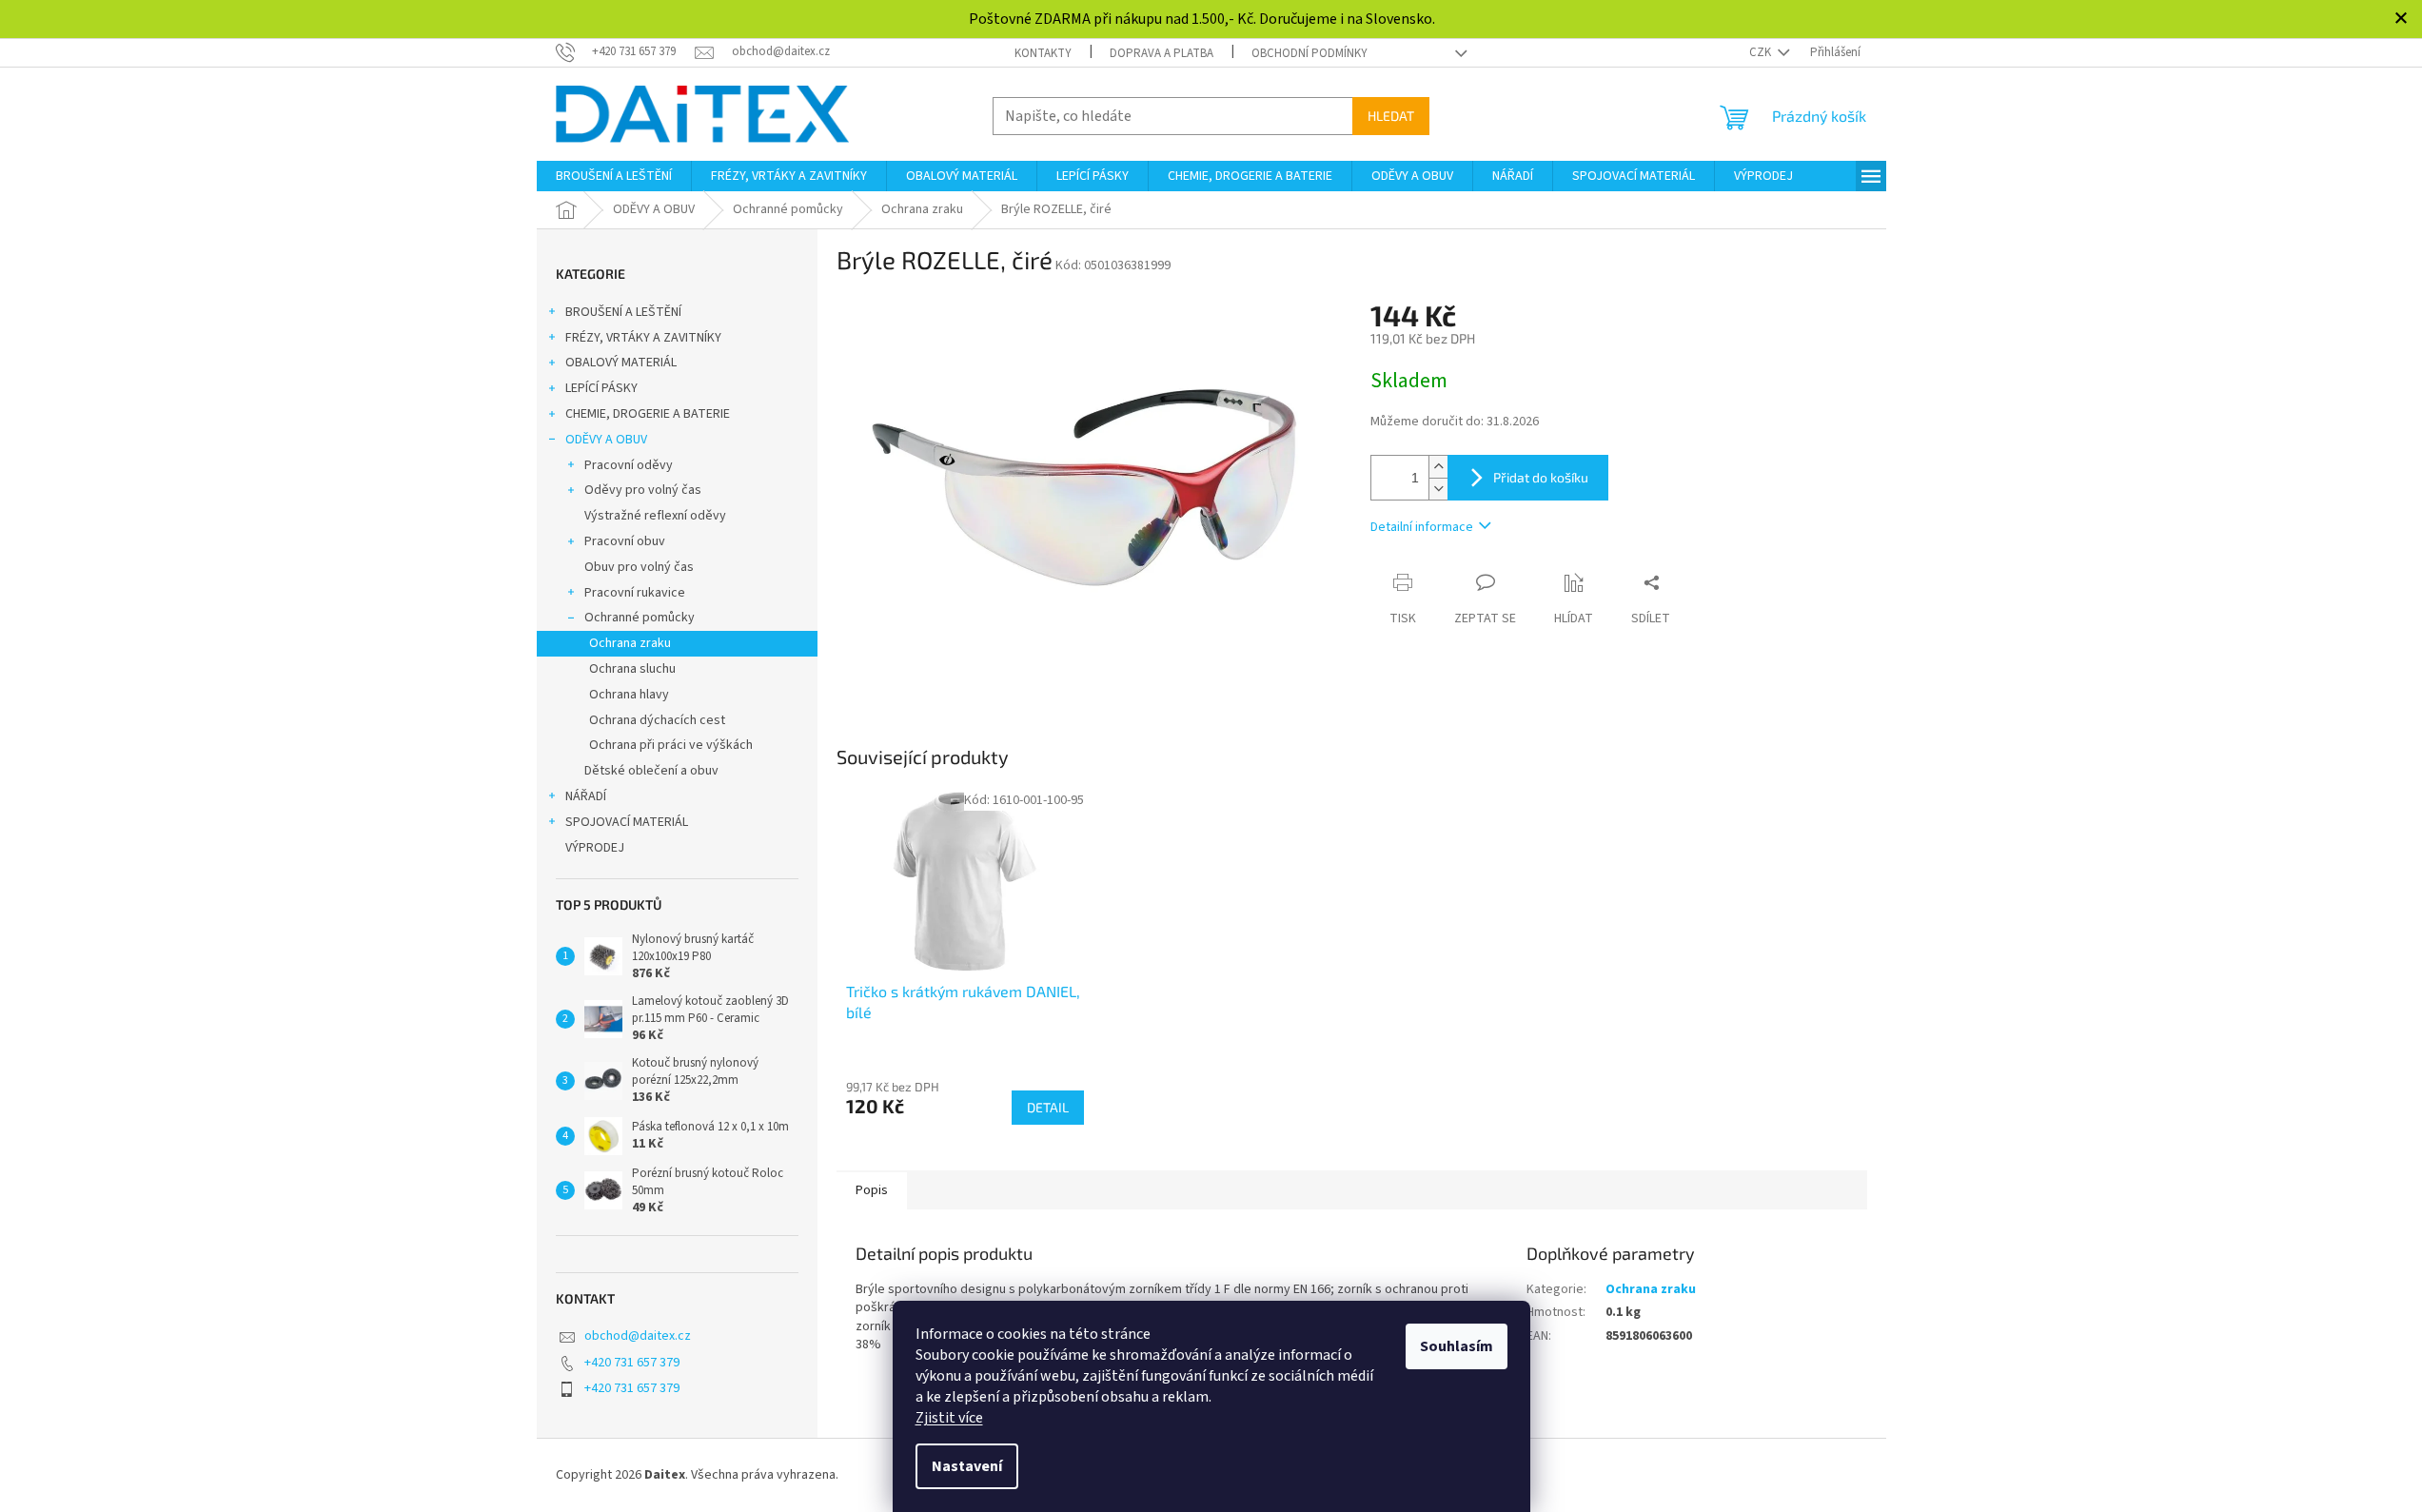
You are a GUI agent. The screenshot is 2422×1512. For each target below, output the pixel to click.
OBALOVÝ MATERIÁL (621, 363)
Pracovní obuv (625, 541)
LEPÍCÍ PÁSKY (601, 388)
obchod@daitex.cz (638, 1336)
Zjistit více (949, 1418)
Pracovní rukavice (635, 593)
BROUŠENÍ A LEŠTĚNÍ (623, 312)
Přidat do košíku (1541, 477)
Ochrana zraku (630, 643)
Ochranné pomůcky (640, 618)
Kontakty (1043, 53)
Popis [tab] (872, 1190)
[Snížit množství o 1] (1438, 489)
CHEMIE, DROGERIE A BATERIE (648, 414)
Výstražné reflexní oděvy (655, 516)
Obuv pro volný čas (639, 567)
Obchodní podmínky (1309, 53)
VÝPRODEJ (595, 848)
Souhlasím (1457, 1346)
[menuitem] (614, 176)
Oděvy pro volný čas (643, 490)
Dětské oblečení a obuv (651, 771)
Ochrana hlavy (629, 695)
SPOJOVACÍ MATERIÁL (627, 822)
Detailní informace (1422, 527)
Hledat (1391, 116)
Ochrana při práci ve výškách (671, 745)
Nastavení (967, 1466)
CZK (1762, 52)
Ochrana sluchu (632, 669)
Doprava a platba (1162, 53)
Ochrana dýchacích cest (657, 720)
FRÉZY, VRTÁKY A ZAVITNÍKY (643, 338)
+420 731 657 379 (632, 1363)
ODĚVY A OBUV (606, 440)
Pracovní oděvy (629, 465)
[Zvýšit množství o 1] (1438, 467)
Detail (1048, 1107)
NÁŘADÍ (586, 796)
